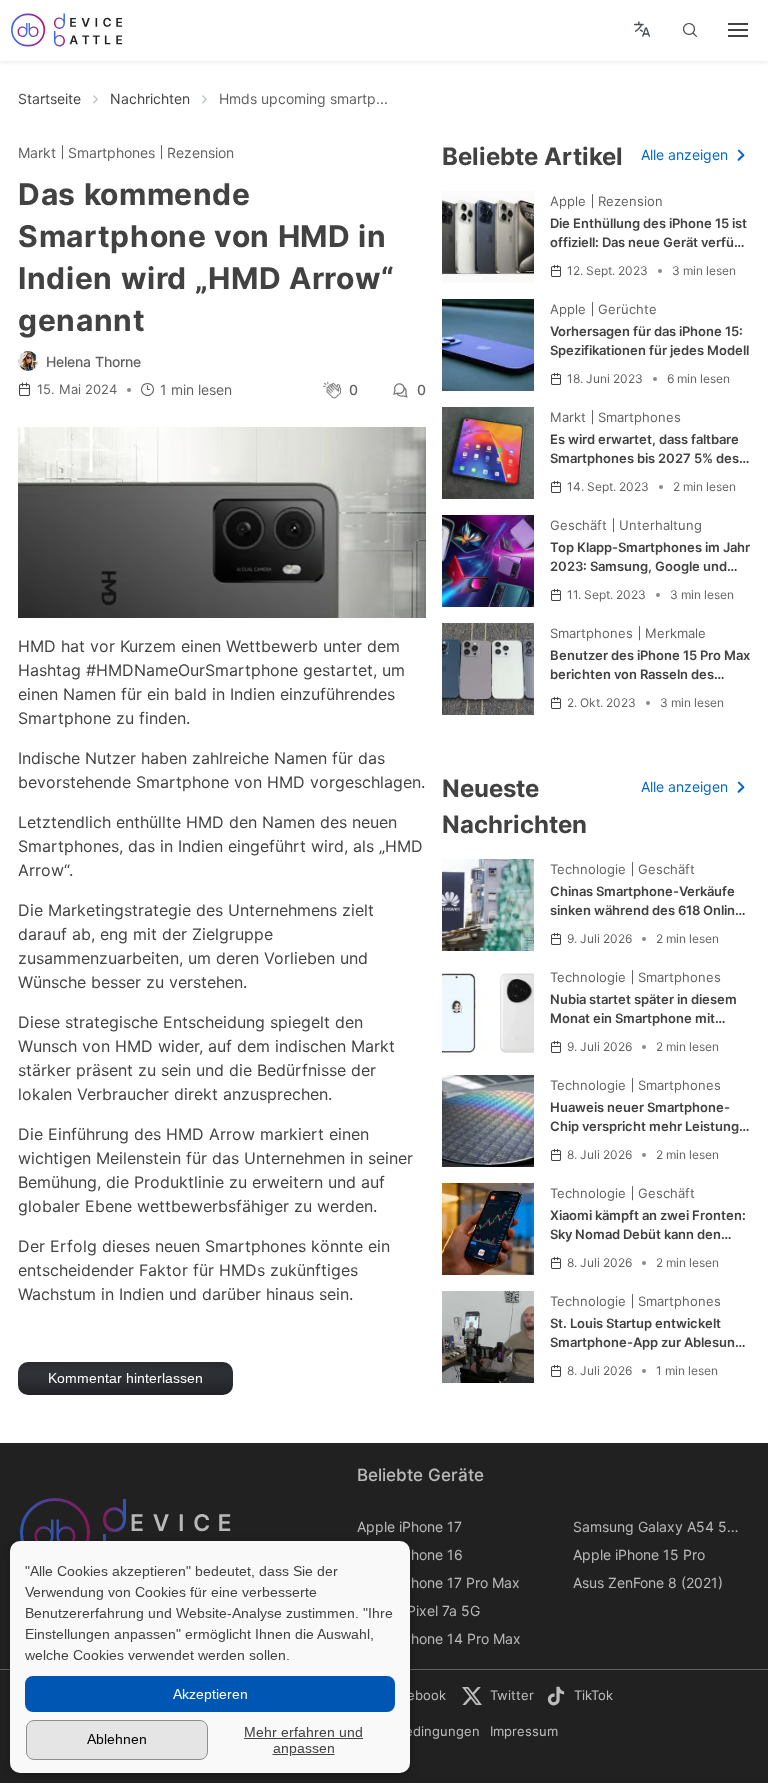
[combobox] (641, 30)
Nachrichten (150, 98)
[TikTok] (580, 1696)
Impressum (524, 1731)
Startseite (49, 98)
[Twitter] (504, 1696)
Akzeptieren (210, 1694)
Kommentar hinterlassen (125, 1378)
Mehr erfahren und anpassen (303, 1740)
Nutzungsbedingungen (408, 1731)
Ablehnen (117, 1739)
